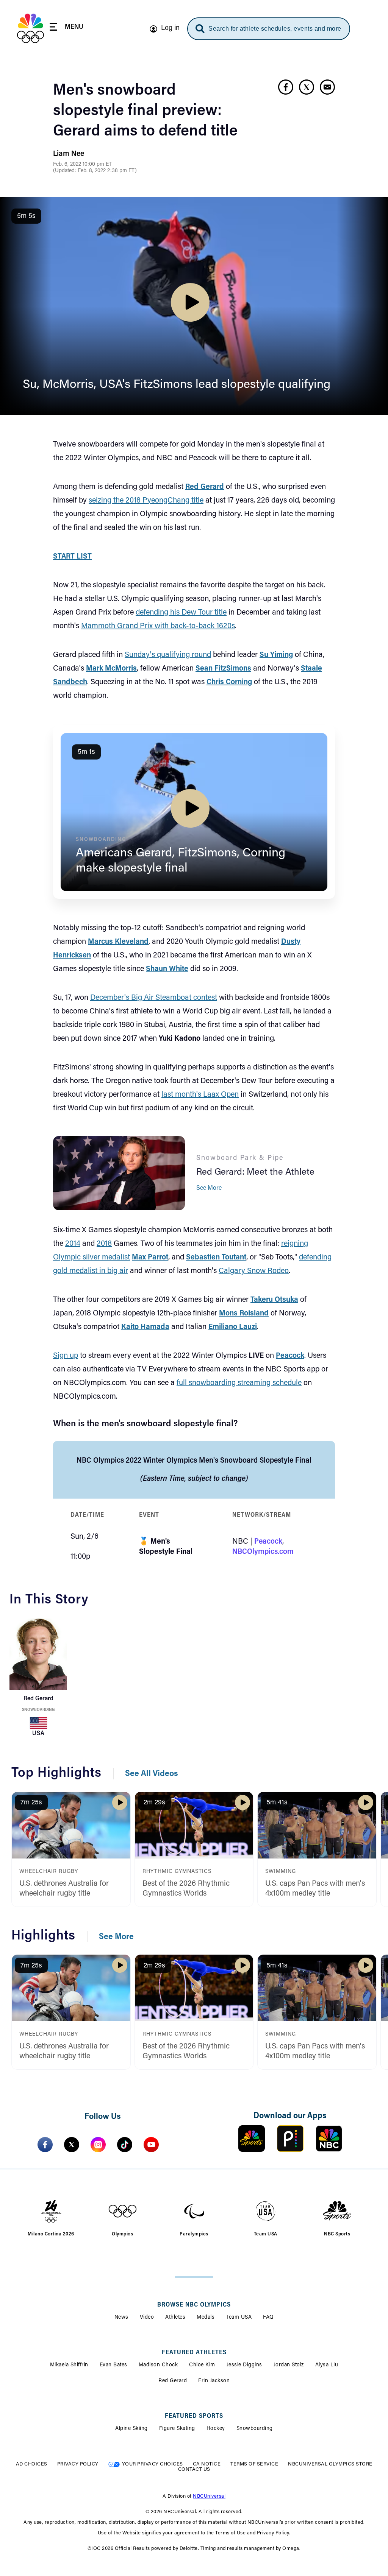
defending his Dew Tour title (181, 613)
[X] (72, 2145)
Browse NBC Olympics (194, 2305)
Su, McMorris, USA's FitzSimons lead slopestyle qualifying (177, 385)
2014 (73, 1244)
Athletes (175, 2318)
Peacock (268, 1542)
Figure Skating (177, 2429)
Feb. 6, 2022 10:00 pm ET (82, 165)
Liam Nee (69, 154)
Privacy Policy (78, 2464)
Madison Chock (158, 2365)
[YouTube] (151, 2145)
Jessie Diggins (244, 2365)
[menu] (66, 28)
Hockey (216, 2429)
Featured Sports (194, 2416)
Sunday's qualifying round (168, 655)
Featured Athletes (194, 2353)
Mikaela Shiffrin (69, 2365)
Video (147, 2318)
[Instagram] (98, 2145)
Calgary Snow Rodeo (254, 1271)
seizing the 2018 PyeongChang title (146, 501)
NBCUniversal (209, 2496)
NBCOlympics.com (263, 1552)
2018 (104, 1244)
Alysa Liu (327, 2365)
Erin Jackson (214, 2381)
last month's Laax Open (200, 1095)
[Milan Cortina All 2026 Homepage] (31, 28)
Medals (206, 2318)
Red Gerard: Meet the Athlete (255, 1172)
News (121, 2318)
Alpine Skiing (131, 2429)
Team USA (239, 2318)
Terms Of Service (254, 2464)
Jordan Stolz (289, 2365)
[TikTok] (125, 2145)
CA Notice (207, 2464)
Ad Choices (32, 2464)
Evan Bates (113, 2365)
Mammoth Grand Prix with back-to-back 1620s (158, 626)
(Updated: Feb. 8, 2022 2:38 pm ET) (95, 171)
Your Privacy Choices (153, 2464)
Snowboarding (38, 1710)
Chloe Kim (202, 2365)
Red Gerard (173, 2381)
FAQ (268, 2318)
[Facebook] (45, 2145)
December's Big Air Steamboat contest (154, 998)
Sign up (66, 1356)
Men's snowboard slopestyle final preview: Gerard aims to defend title (145, 111)
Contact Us (194, 2469)
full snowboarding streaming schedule (239, 1383)
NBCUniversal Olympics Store (330, 2464)
